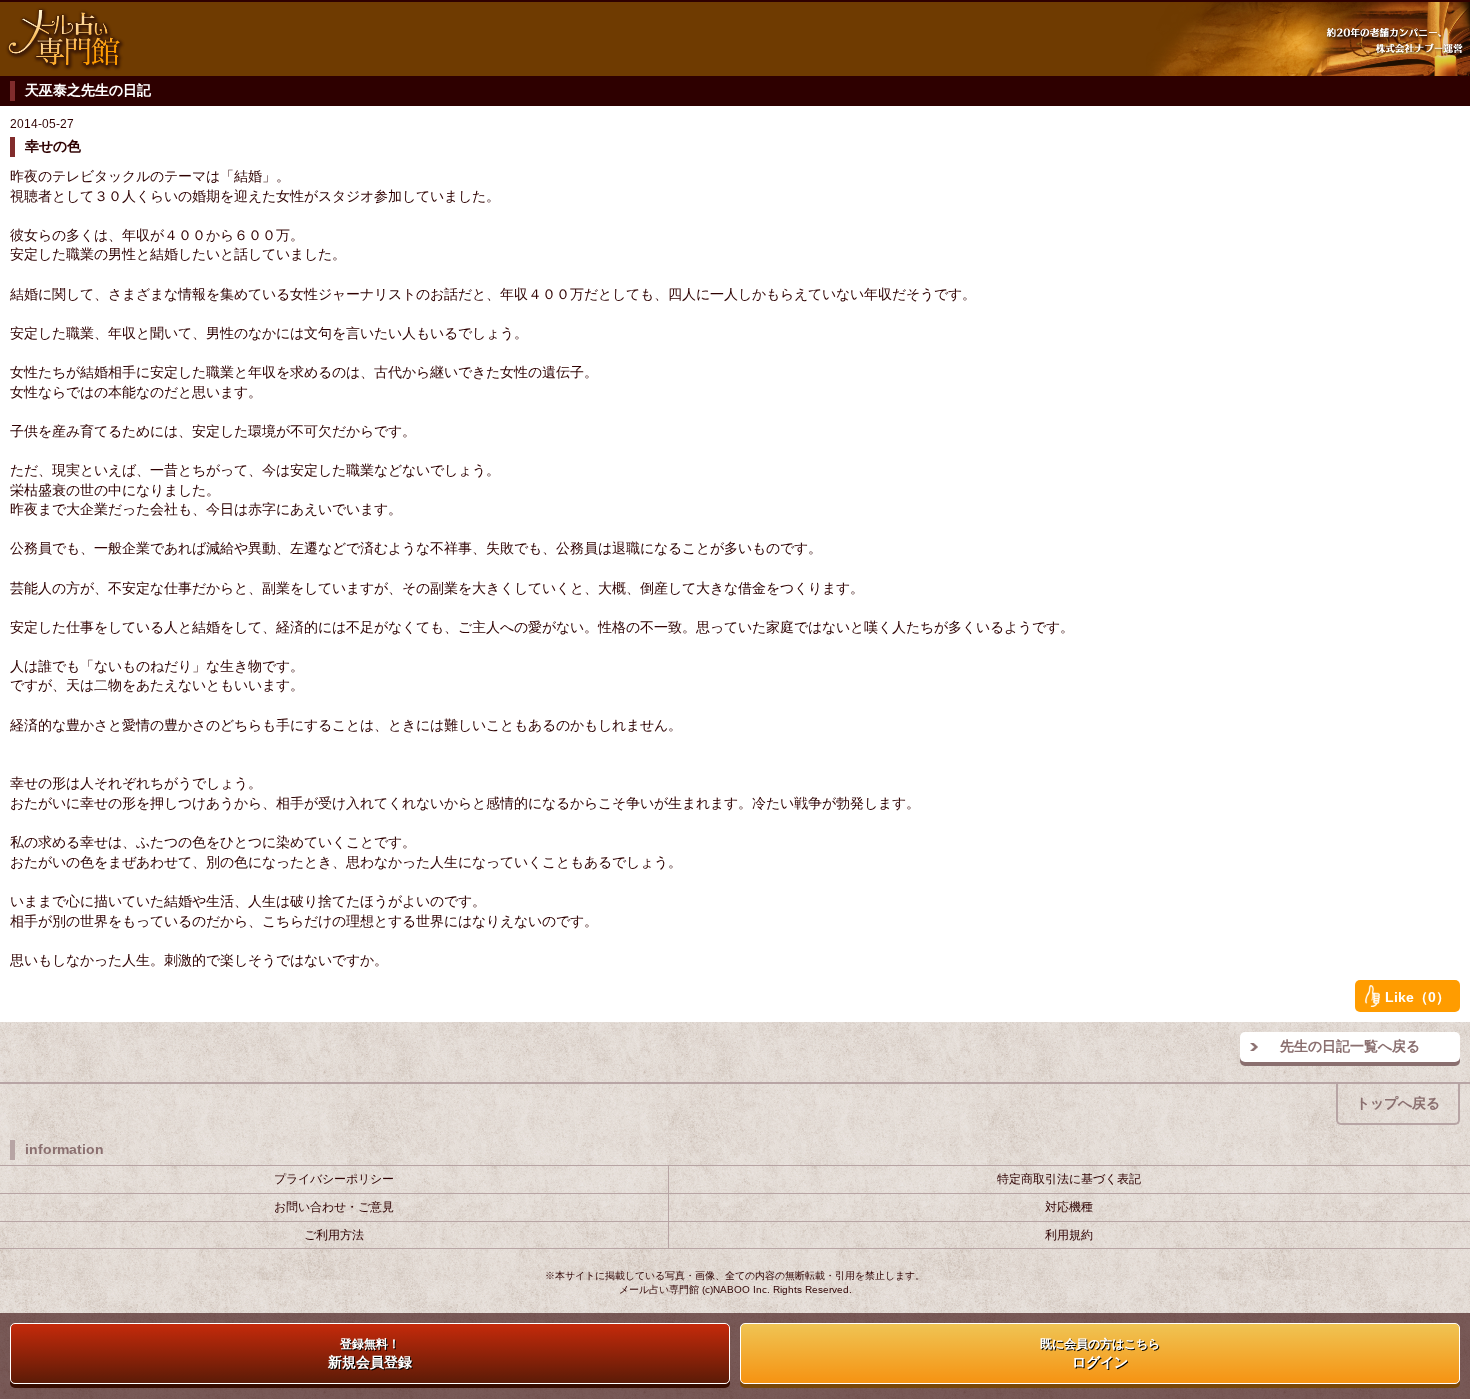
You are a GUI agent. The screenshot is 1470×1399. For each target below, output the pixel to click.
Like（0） (1417, 997)
